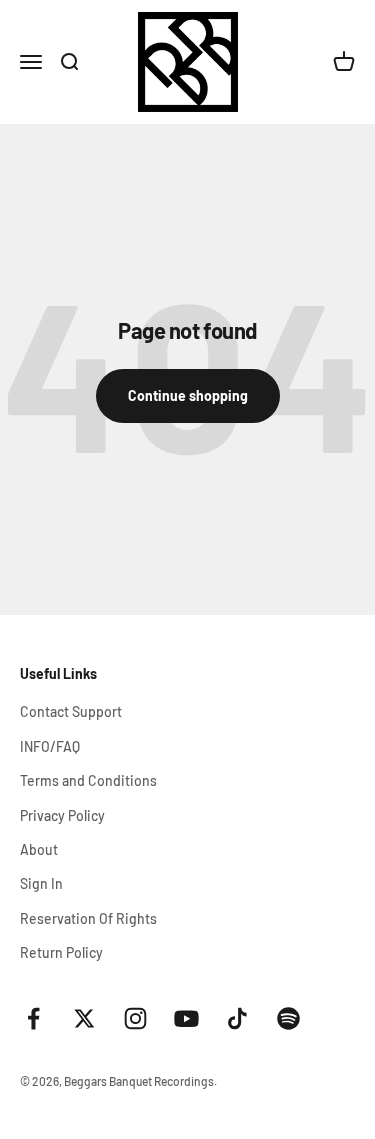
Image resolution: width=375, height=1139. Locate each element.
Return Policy (61, 952)
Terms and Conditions (88, 780)
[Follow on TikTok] (237, 1018)
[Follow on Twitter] (84, 1018)
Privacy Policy (62, 815)
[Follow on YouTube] (186, 1018)
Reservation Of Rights (88, 918)
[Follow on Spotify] (288, 1018)
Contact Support (71, 711)
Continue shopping (188, 395)
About (39, 849)
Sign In (41, 883)
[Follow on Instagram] (135, 1018)
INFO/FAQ (50, 746)
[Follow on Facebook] (33, 1018)
